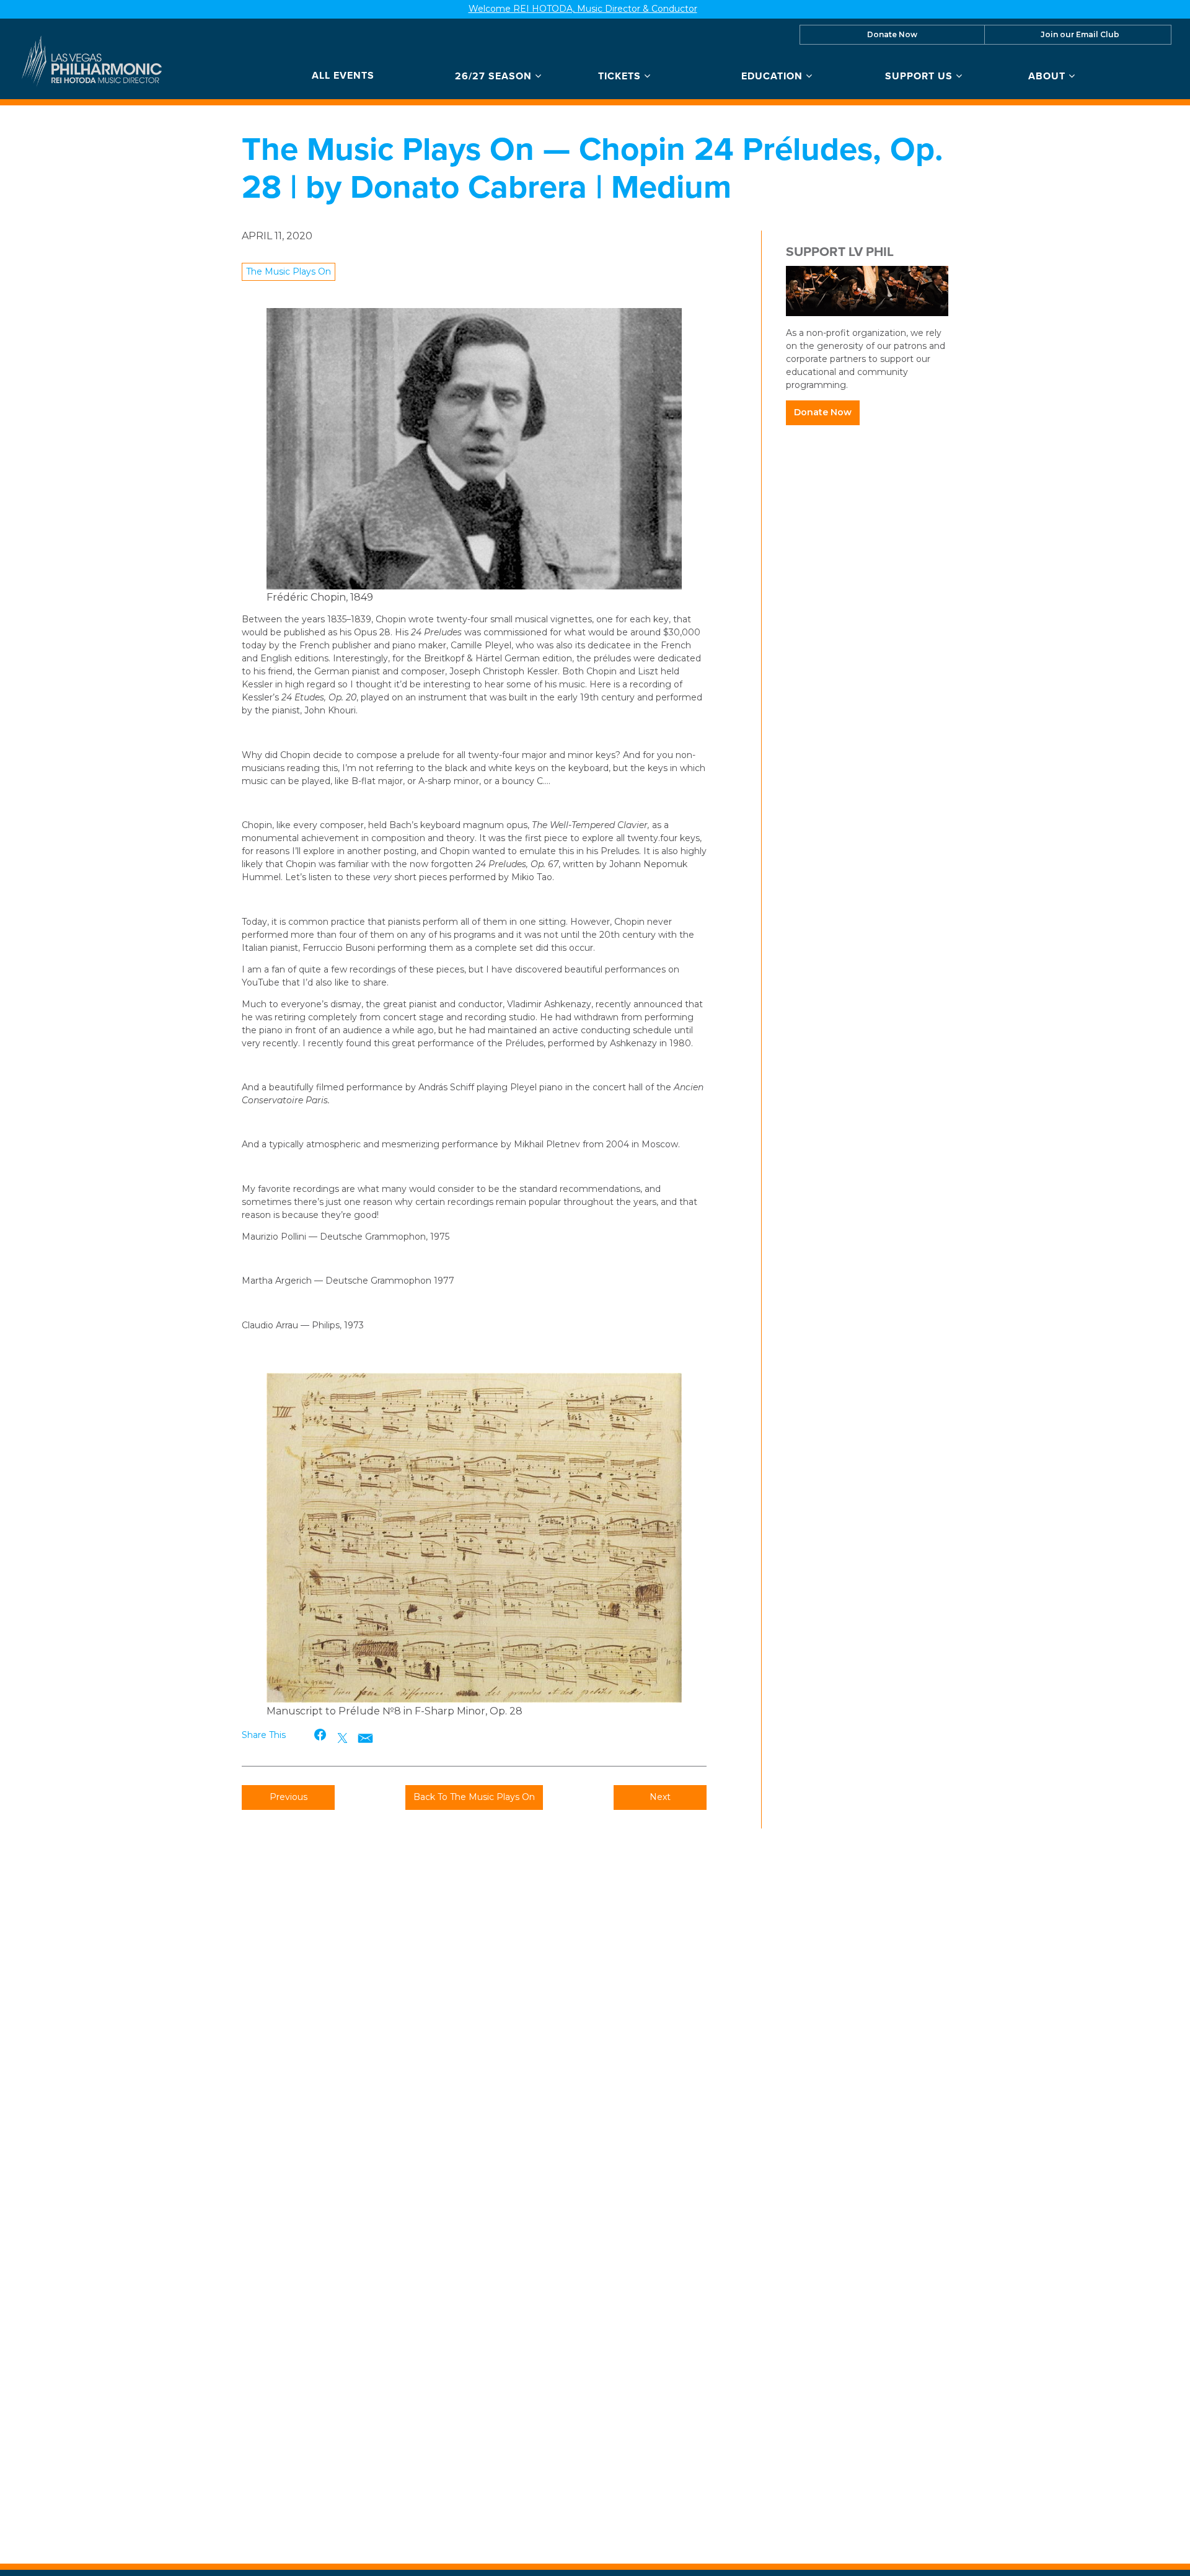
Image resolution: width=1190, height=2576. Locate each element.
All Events (343, 76)
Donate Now (892, 34)
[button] (321, 1735)
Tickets (621, 76)
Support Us (920, 76)
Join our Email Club (1080, 34)
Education (773, 76)
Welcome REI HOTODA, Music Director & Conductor (583, 9)
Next (660, 1797)
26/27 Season (495, 76)
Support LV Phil (840, 251)
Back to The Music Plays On (474, 1797)
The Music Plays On (289, 271)
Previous (289, 1797)
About (1048, 76)
